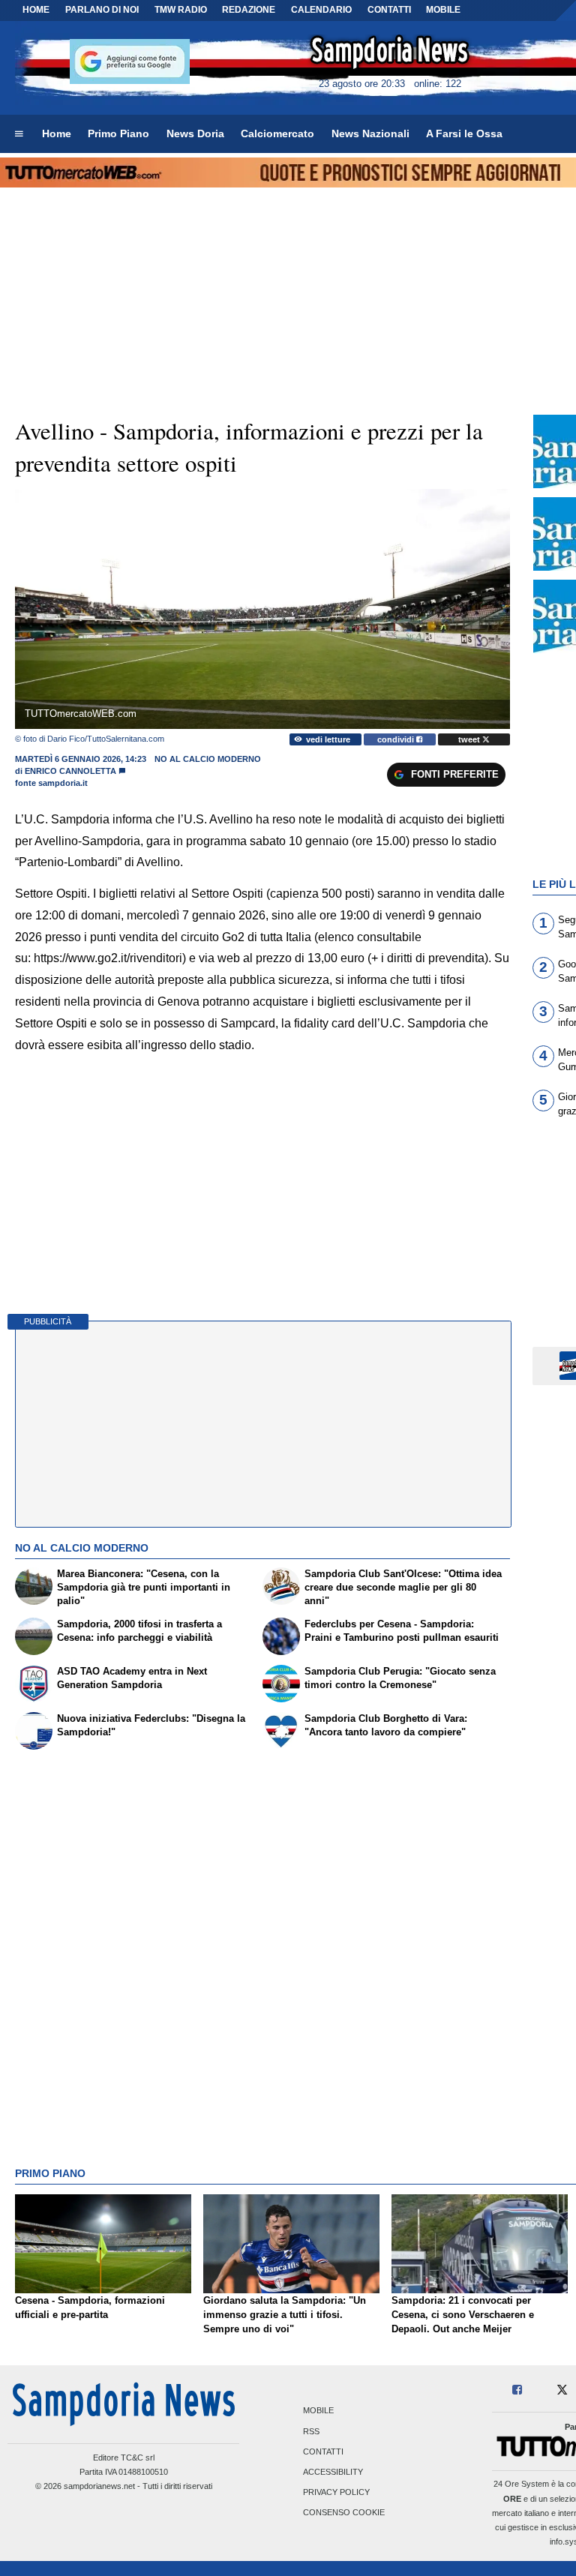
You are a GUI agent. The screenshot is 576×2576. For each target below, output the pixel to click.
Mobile (318, 2411)
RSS (311, 2431)
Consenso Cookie (344, 2513)
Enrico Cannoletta (70, 771)
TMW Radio (181, 10)
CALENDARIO (321, 10)
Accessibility (333, 2473)
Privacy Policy (336, 2493)
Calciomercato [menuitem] (277, 133)
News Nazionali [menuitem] (370, 133)
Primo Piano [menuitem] (118, 133)
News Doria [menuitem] (195, 133)
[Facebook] (517, 2390)
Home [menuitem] (57, 133)
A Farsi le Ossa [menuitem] (464, 133)
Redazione (249, 10)
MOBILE (443, 10)
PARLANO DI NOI (102, 10)
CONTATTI (389, 10)
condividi (397, 739)
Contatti (323, 2452)
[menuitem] (19, 134)
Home (36, 10)
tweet (470, 739)
